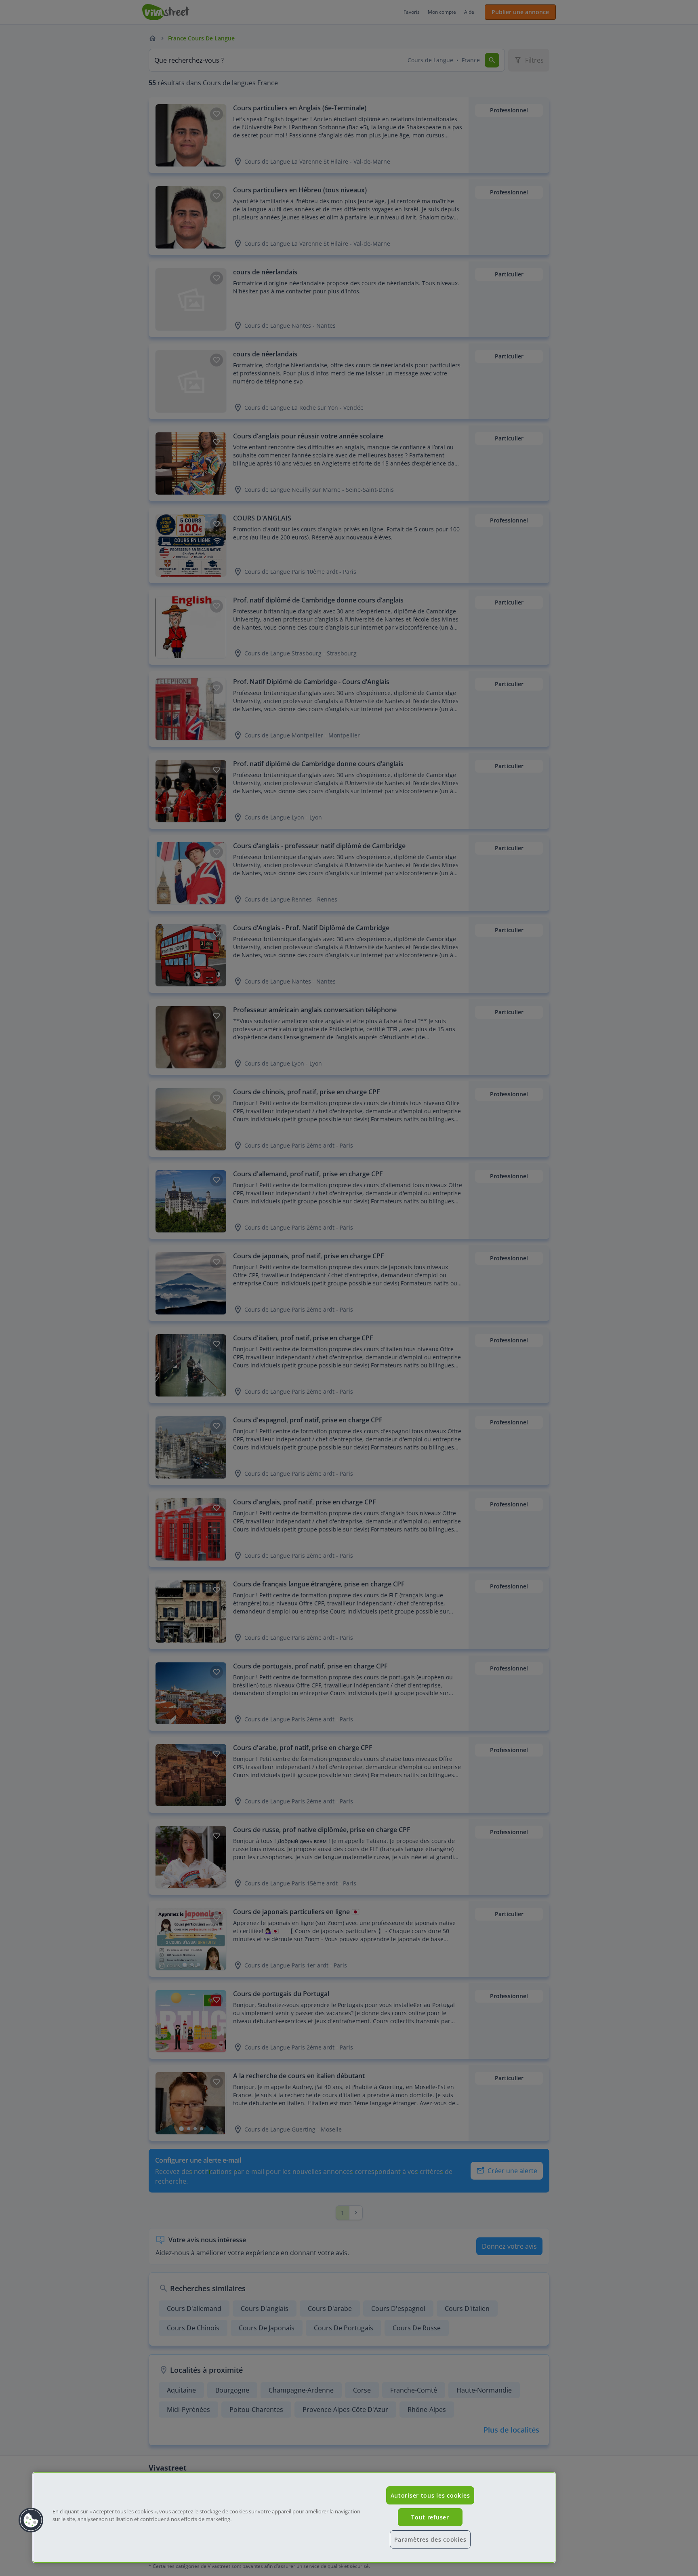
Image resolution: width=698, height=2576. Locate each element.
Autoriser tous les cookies (430, 2495)
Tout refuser (430, 2517)
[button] (31, 2520)
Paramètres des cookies (430, 2539)
